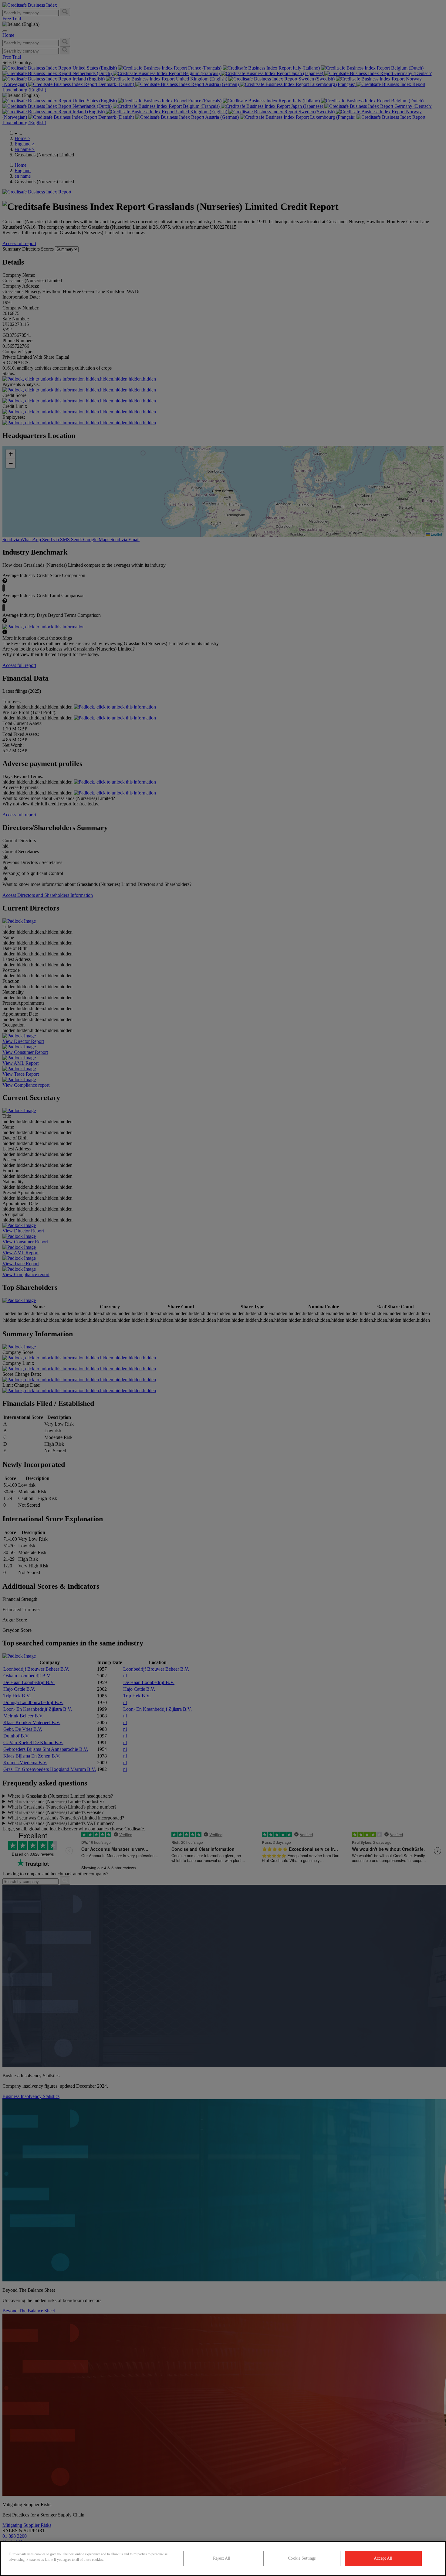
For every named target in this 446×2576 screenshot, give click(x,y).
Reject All (222, 2558)
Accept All (383, 2558)
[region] (223, 2559)
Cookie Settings (302, 2558)
